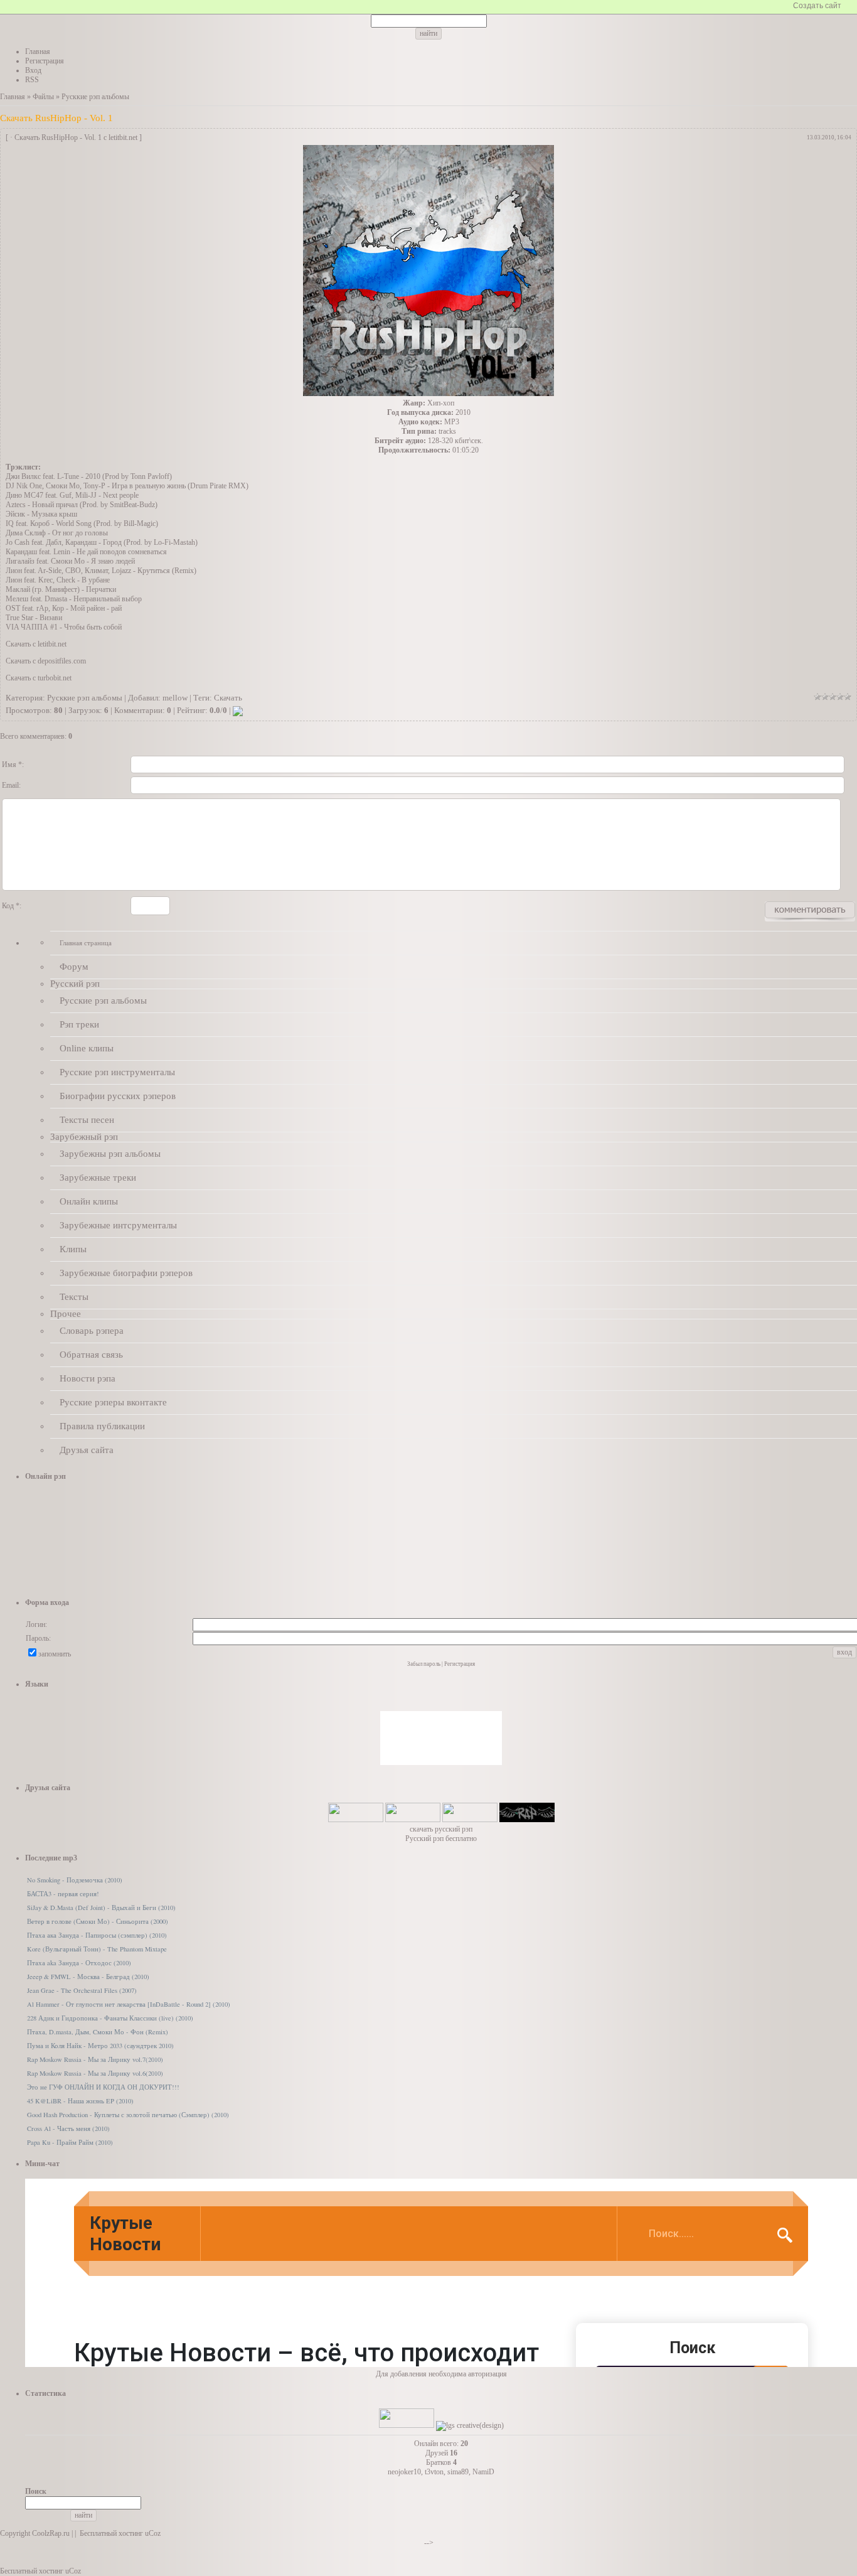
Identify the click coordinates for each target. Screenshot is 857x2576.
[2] (825, 697)
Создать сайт (817, 6)
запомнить (55, 1654)
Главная (13, 97)
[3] (833, 697)
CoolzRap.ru (51, 2533)
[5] (848, 697)
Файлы (43, 97)
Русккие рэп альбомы (95, 97)
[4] (840, 697)
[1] (817, 697)
